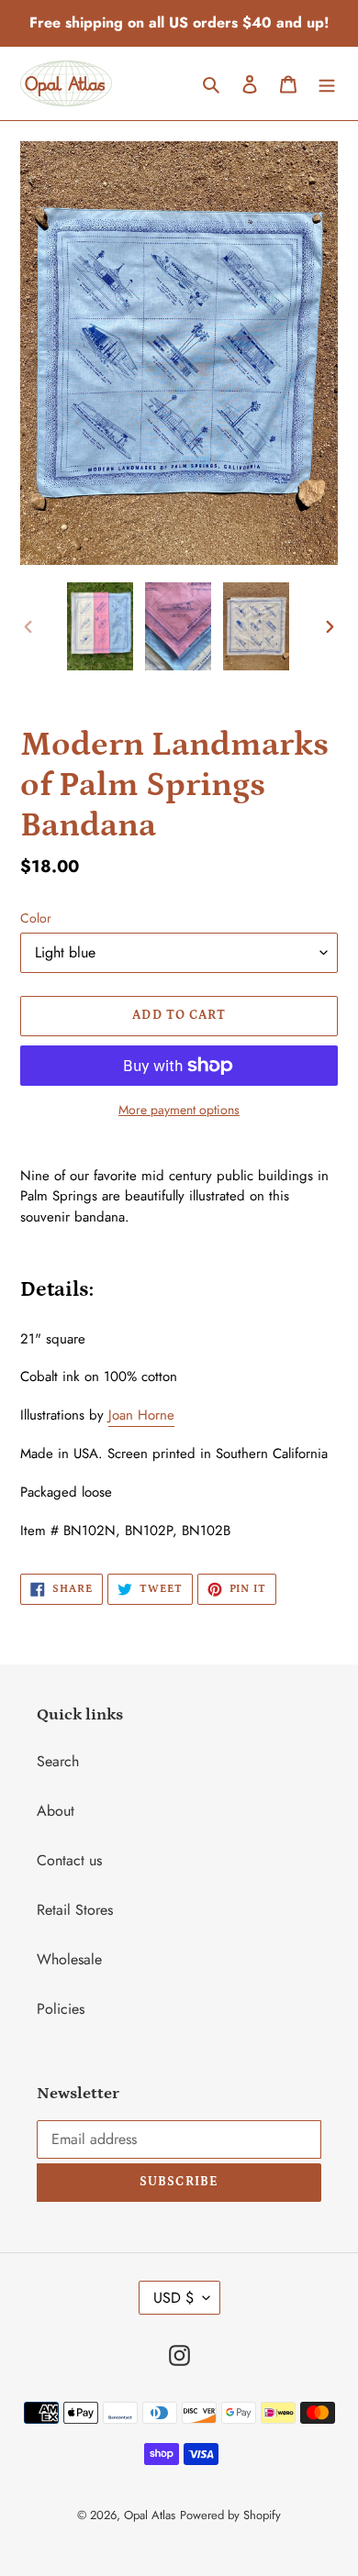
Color (36, 918)
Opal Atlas (150, 2515)
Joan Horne (141, 1415)
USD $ (173, 2298)
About (56, 1811)
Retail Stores (75, 1910)
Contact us (69, 1860)
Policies (61, 2009)
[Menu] (327, 83)
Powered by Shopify (230, 2515)
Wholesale (69, 1959)
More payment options (179, 1110)
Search (58, 1761)
